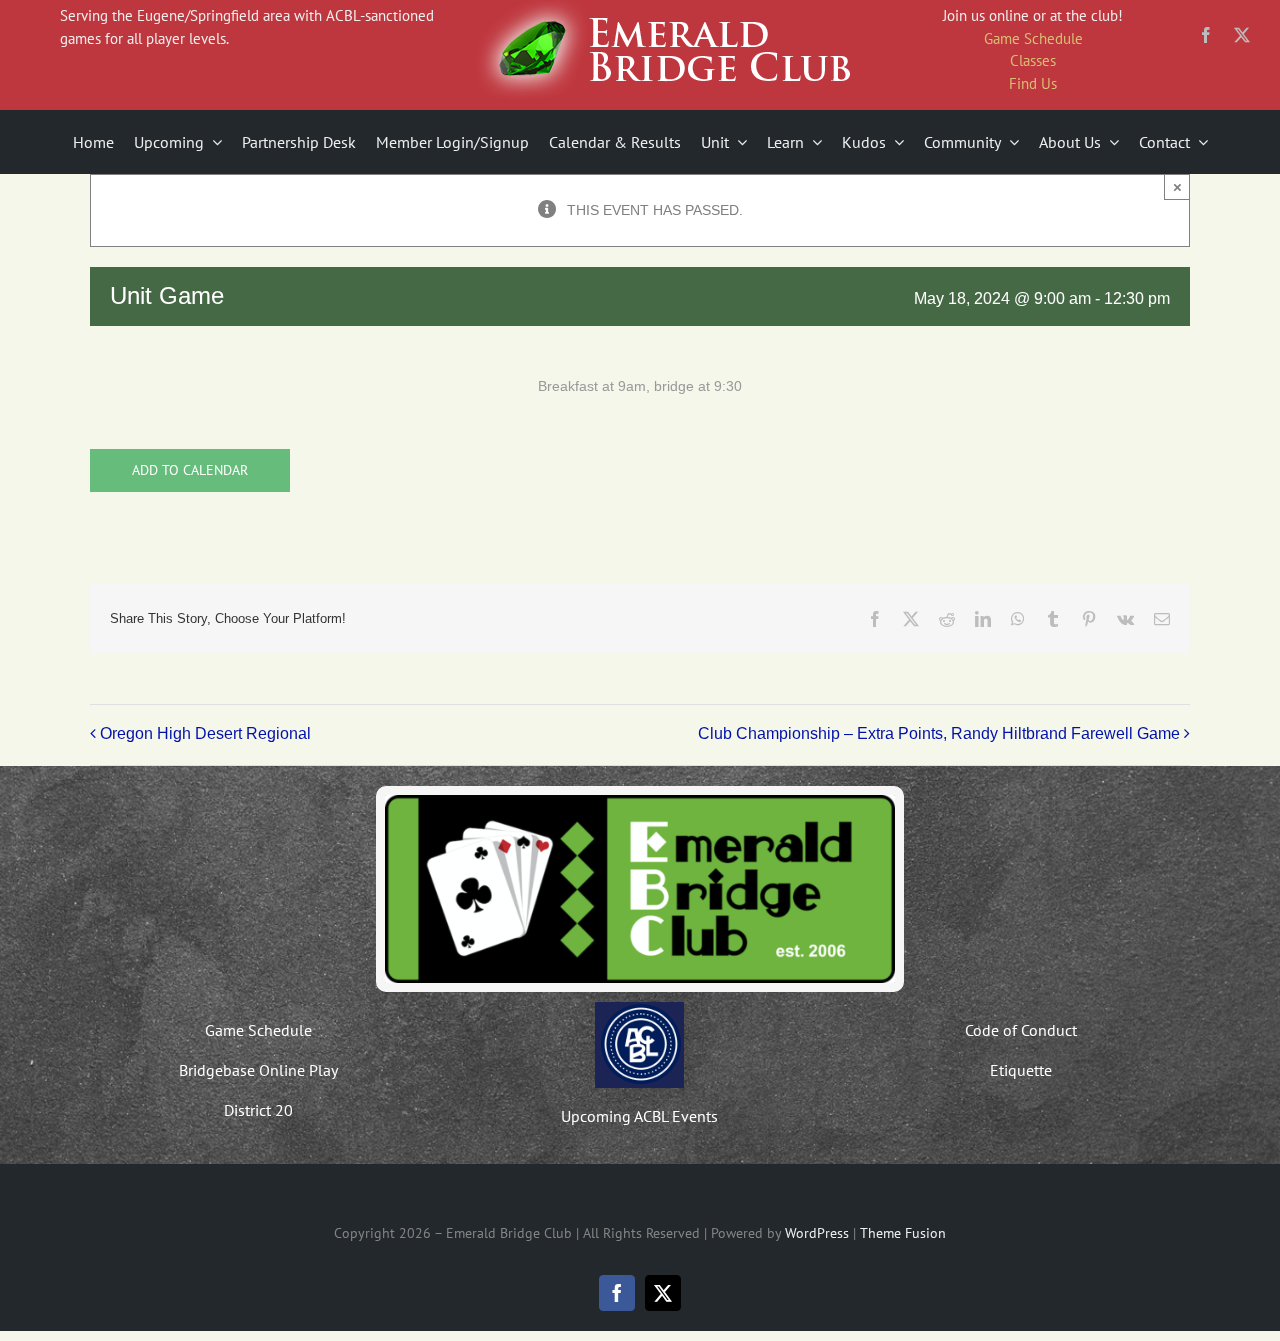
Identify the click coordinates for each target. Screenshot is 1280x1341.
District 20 (258, 1110)
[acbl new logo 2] (639, 1009)
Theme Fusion (903, 1233)
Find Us (1033, 83)
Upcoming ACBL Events (639, 1116)
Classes (1033, 60)
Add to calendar (190, 470)
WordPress (817, 1233)
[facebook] (1206, 35)
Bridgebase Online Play (258, 1070)
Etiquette (1021, 1070)
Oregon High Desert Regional (205, 733)
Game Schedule (1033, 38)
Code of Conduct (1021, 1030)
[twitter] (1242, 35)
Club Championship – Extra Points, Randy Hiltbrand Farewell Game (939, 733)
